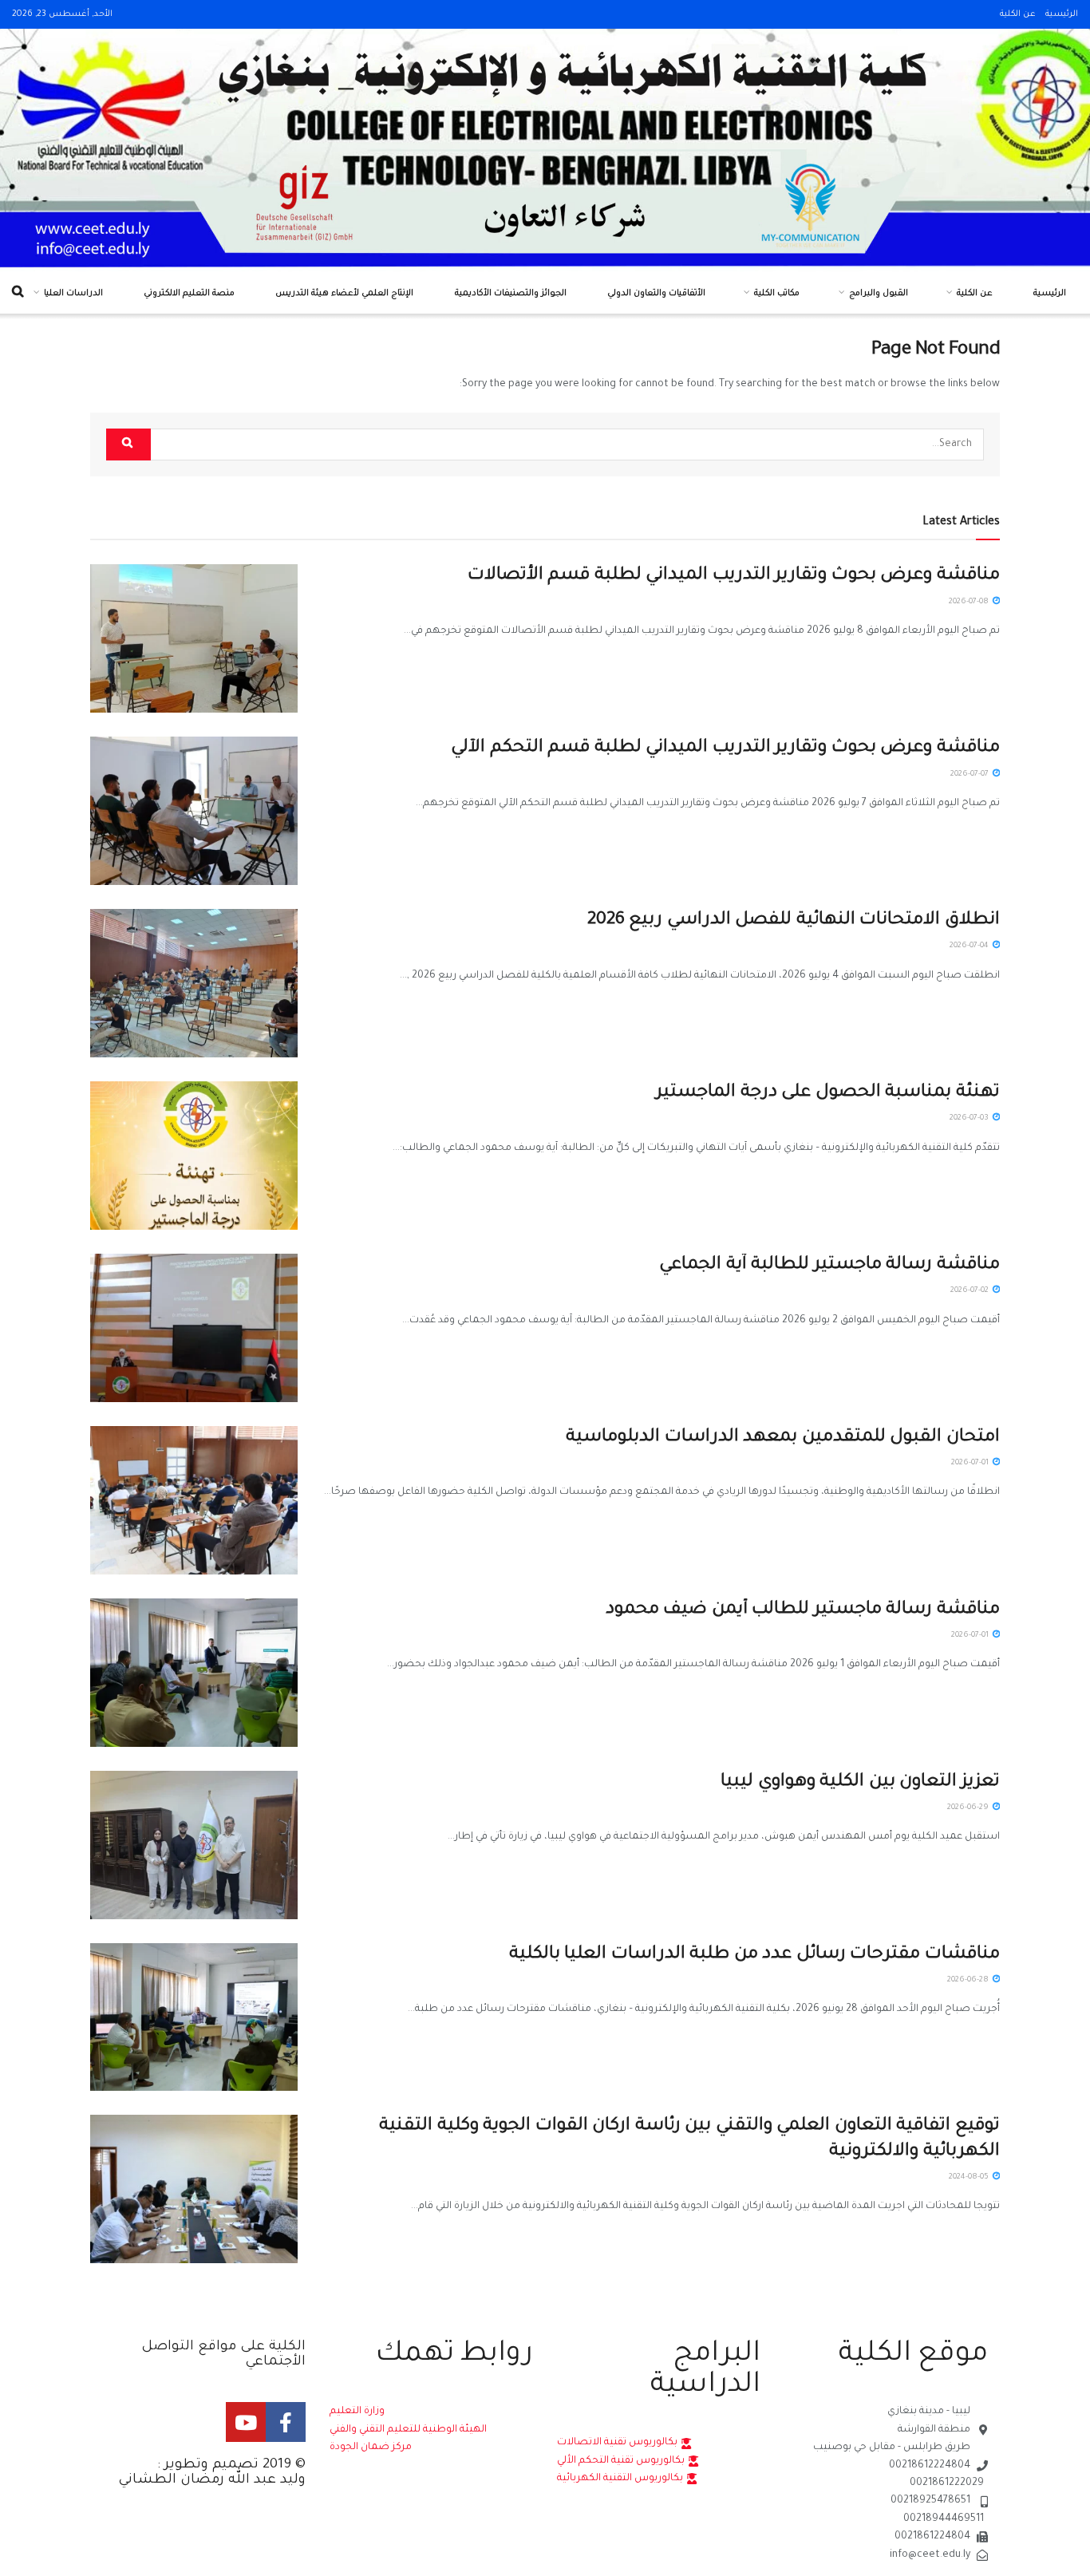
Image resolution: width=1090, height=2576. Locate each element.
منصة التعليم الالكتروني (189, 294)
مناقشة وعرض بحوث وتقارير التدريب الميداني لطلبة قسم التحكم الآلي (725, 749)
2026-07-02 (971, 1291)
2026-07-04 (970, 946)
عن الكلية (1018, 14)
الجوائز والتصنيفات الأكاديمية (511, 294)
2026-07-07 (971, 774)
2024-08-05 (970, 2177)
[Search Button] (128, 444)
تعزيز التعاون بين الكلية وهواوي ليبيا (860, 1783)
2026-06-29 (969, 1808)
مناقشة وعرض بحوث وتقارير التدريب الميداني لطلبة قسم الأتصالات (734, 576)
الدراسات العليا (73, 294)
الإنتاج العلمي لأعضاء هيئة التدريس (344, 294)
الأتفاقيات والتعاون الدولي (656, 294)
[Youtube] (246, 2422)
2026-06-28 (969, 1980)
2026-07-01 (971, 1463)
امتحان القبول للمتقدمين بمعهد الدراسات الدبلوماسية (783, 1438)
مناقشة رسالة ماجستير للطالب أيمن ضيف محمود (803, 1610)
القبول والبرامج (879, 294)
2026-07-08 (970, 602)
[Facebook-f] (286, 2422)
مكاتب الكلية (777, 294)
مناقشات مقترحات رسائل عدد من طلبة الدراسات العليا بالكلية (754, 1955)
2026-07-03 (970, 1118)
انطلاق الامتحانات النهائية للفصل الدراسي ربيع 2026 (794, 921)
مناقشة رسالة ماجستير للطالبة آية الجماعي (829, 1266)
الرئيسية (1062, 14)
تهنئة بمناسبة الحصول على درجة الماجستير (828, 1093)
